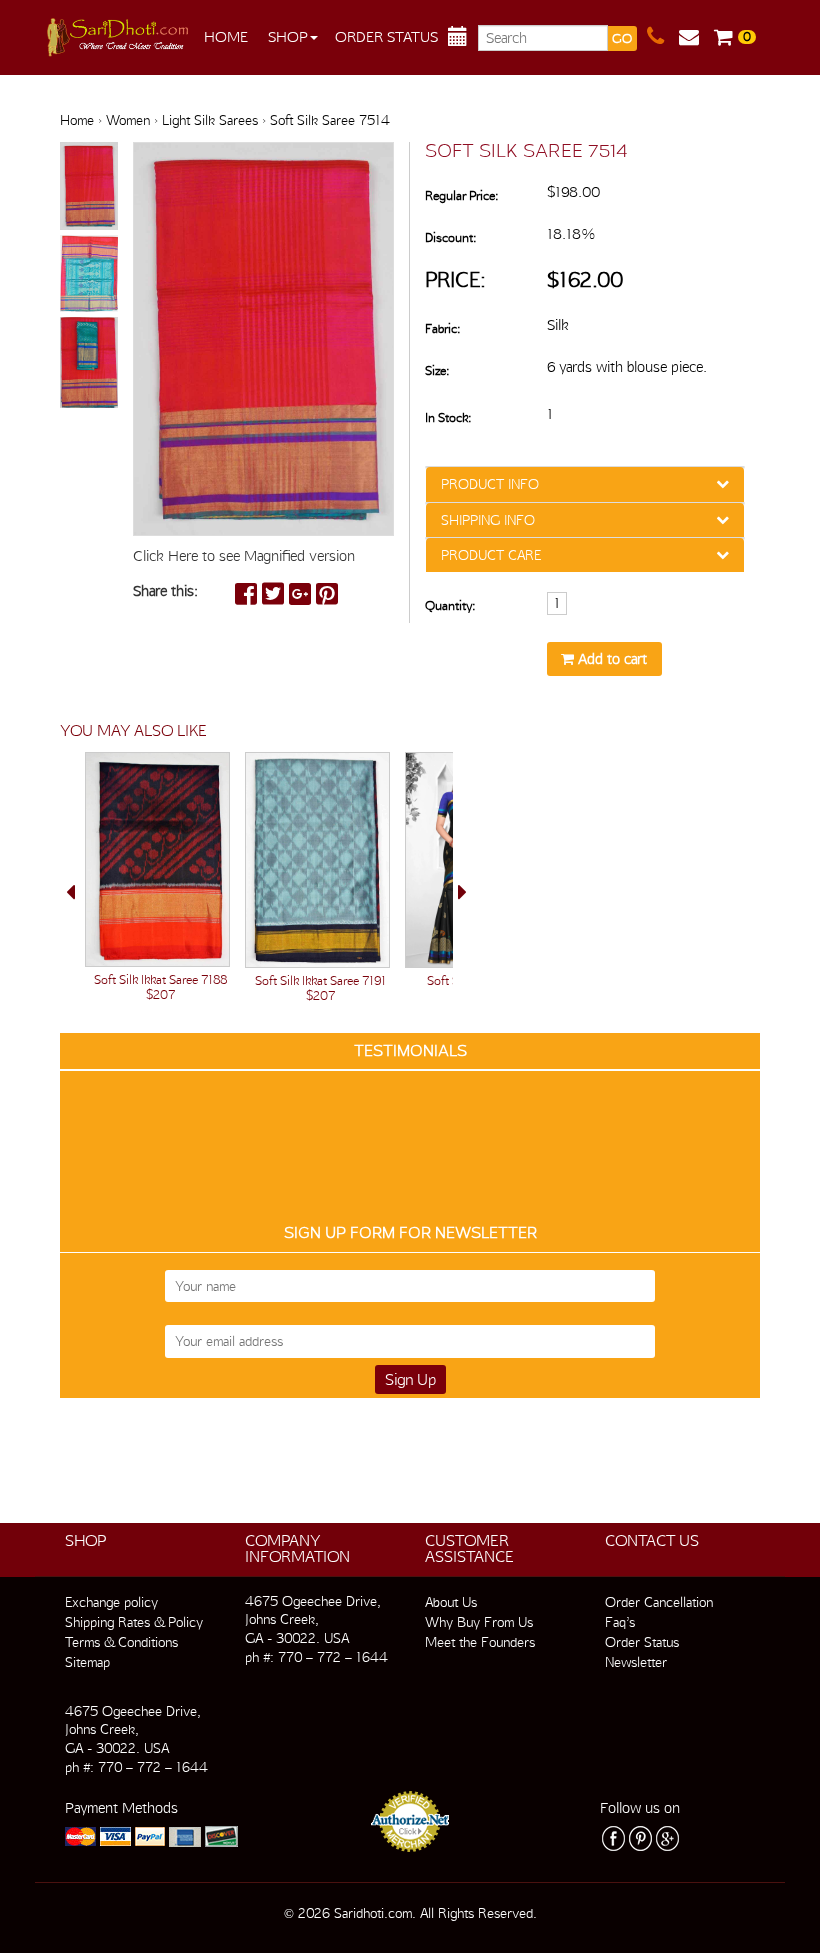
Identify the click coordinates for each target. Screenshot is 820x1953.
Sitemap (87, 1662)
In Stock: (448, 417)
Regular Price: (461, 195)
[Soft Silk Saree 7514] (89, 187)
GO (622, 38)
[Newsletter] (696, 37)
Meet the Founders (480, 1642)
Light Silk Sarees (210, 120)
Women (128, 120)
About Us (451, 1602)
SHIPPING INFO (488, 520)
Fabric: (442, 328)
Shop (288, 37)
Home (226, 37)
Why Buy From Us (479, 1622)
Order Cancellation (659, 1602)
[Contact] (663, 37)
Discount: (450, 237)
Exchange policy (111, 1602)
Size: (437, 370)
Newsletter (636, 1662)
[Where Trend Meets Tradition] (119, 32)
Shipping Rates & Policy (134, 1622)
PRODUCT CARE (491, 555)
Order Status (386, 37)
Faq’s (620, 1622)
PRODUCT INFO (490, 484)
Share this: (165, 591)
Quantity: (450, 605)
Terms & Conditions (121, 1642)
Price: (455, 279)
